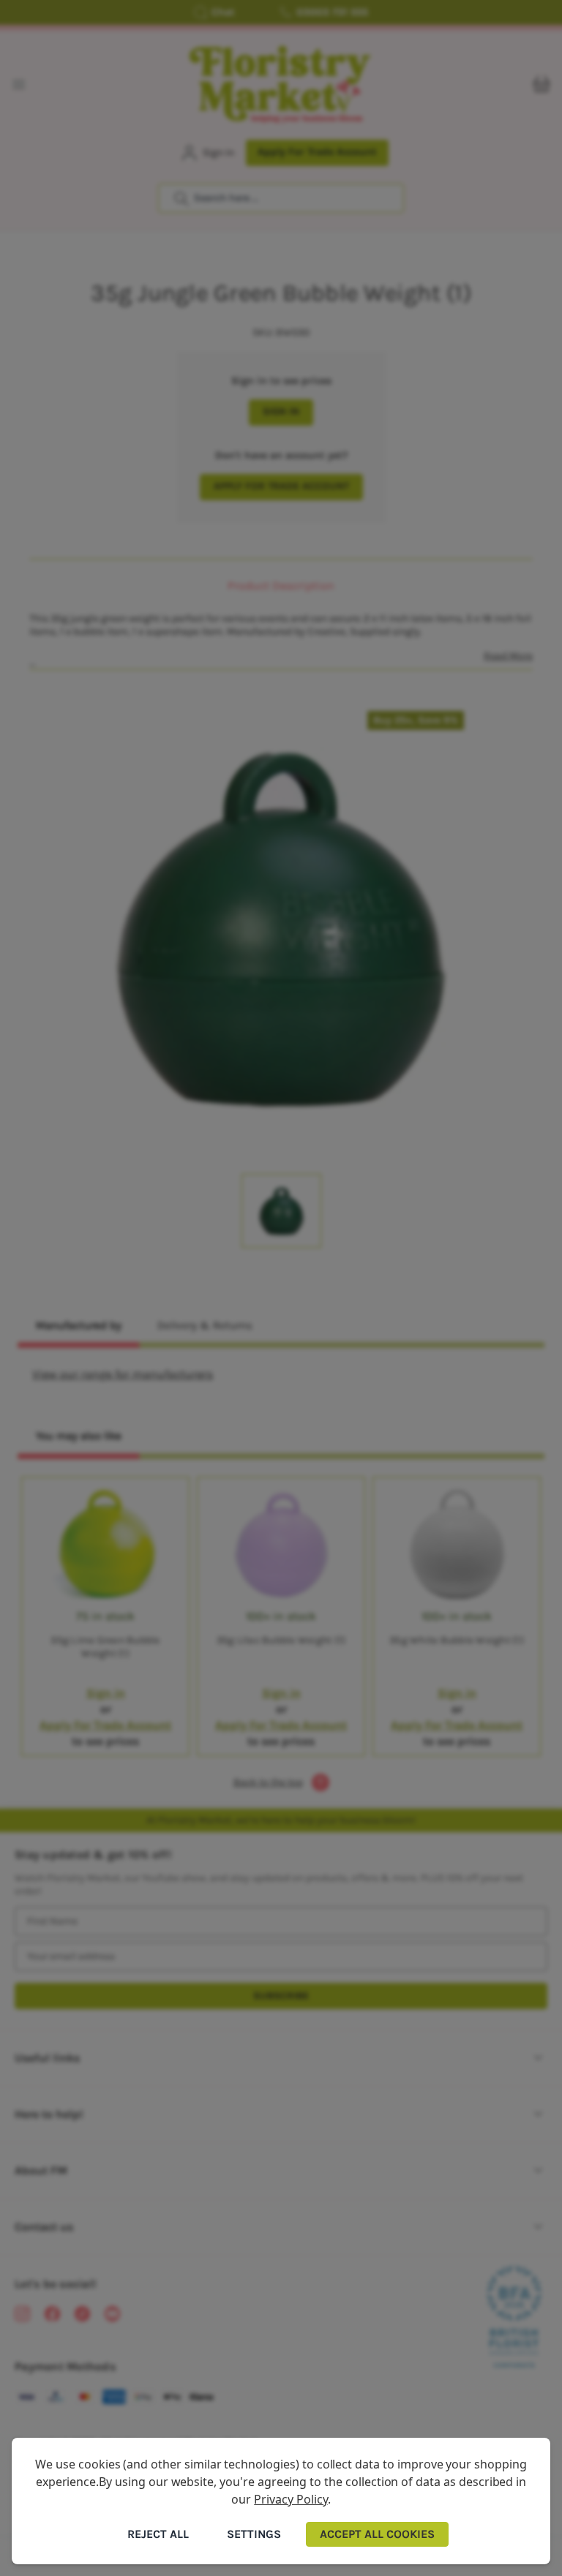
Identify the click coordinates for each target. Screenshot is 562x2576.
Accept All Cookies (377, 2534)
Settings (254, 2534)
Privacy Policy (291, 2499)
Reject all (158, 2534)
